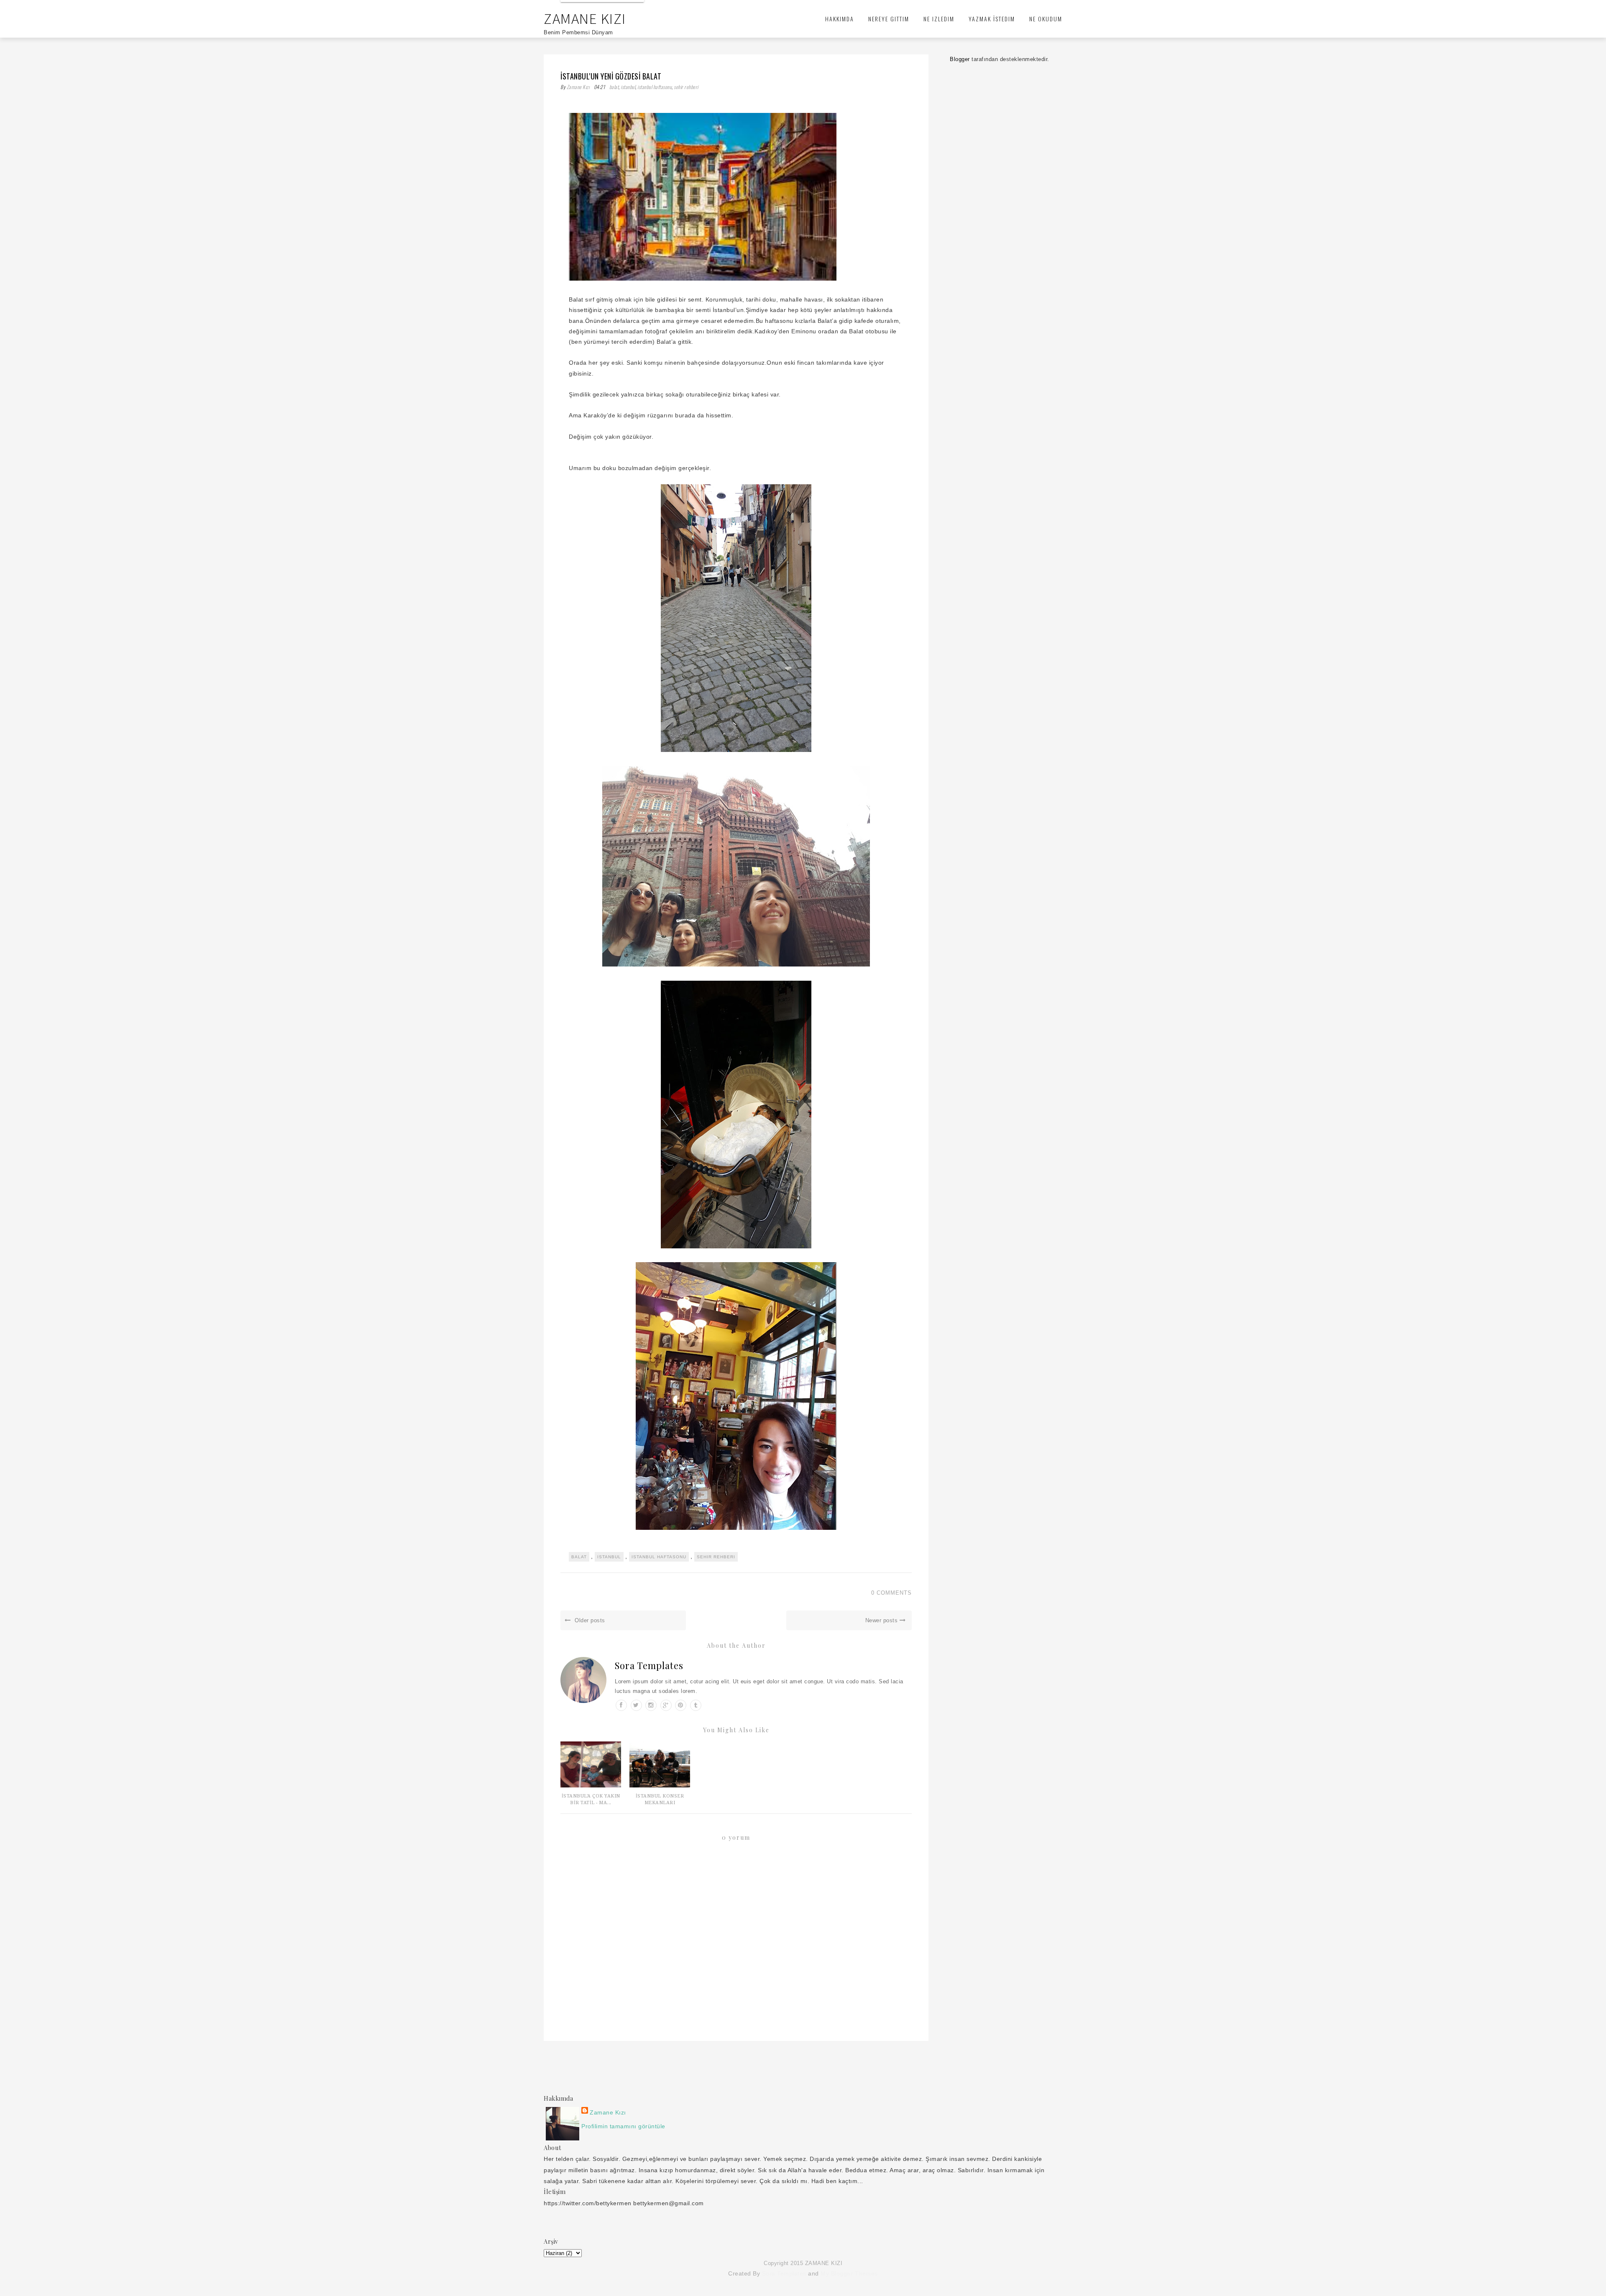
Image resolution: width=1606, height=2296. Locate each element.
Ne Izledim (939, 19)
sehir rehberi (686, 87)
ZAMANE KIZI (585, 19)
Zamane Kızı (579, 87)
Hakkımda (840, 19)
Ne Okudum (1046, 19)
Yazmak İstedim (992, 19)
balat (614, 87)
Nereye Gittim (889, 19)
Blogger (960, 59)
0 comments (891, 1593)
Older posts (589, 1620)
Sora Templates (649, 1665)
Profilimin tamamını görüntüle (623, 2126)
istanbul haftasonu (655, 87)
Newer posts (882, 1620)
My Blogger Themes (849, 2273)
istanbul (628, 87)
